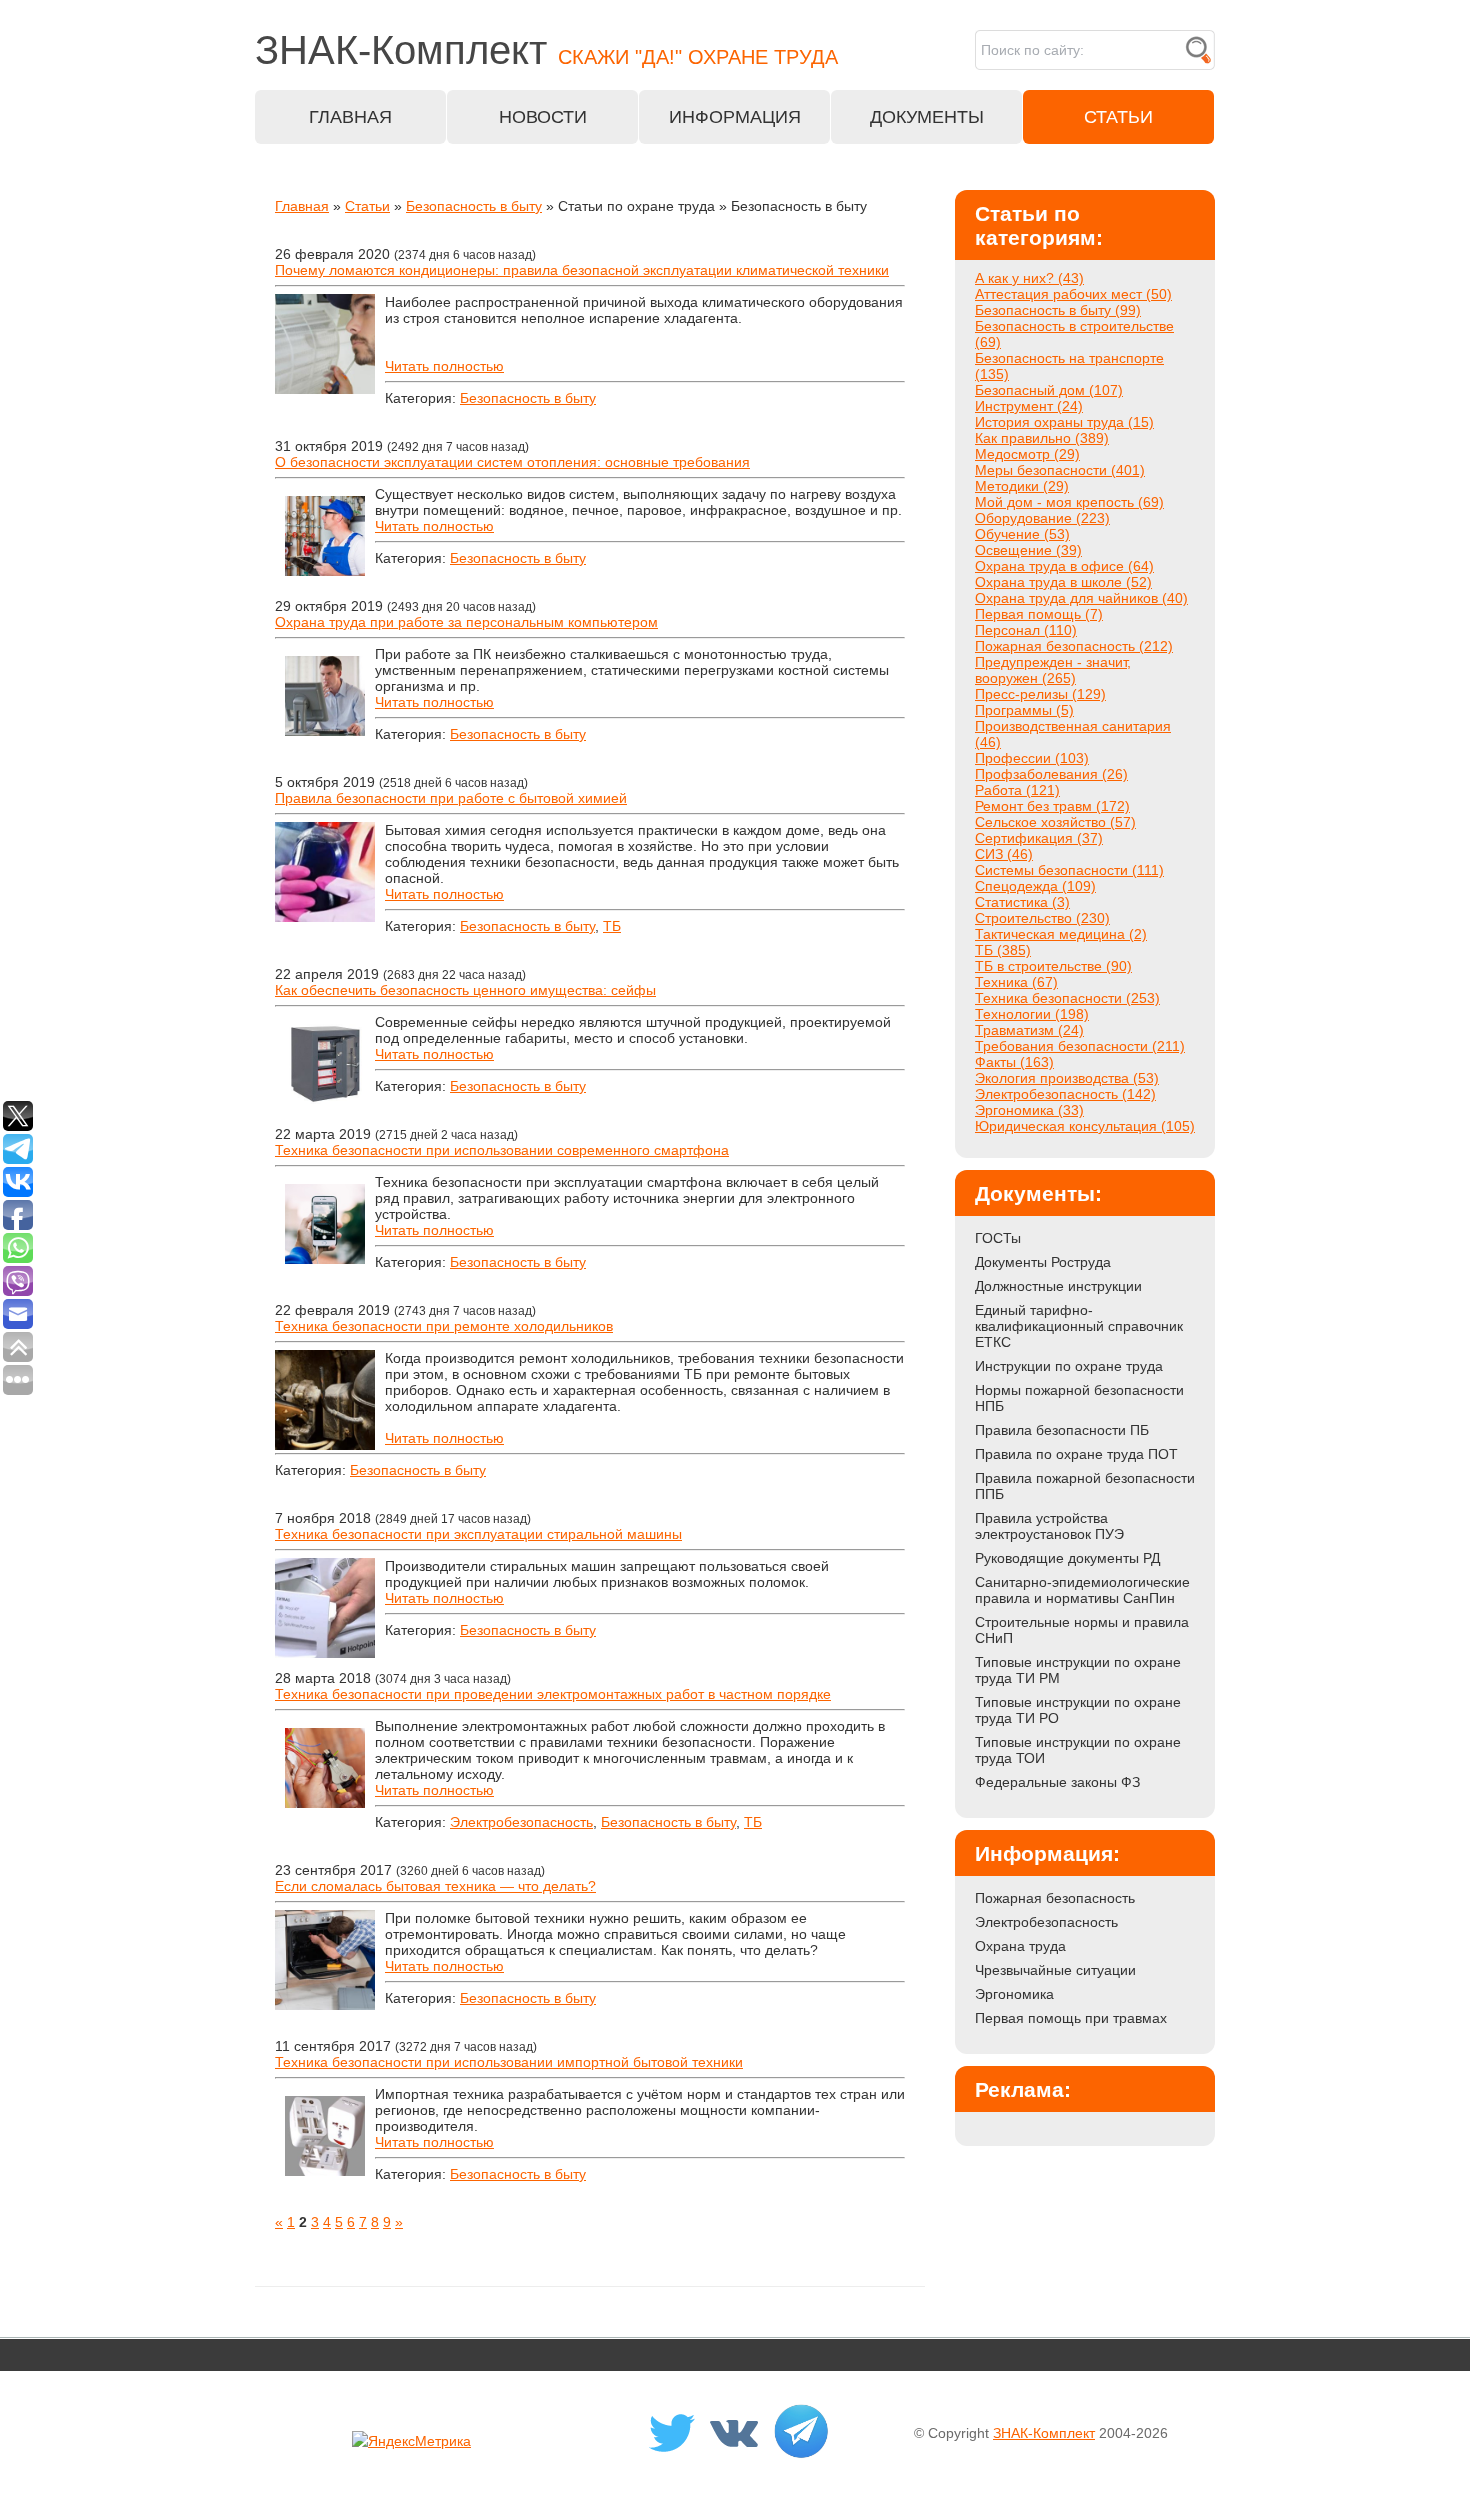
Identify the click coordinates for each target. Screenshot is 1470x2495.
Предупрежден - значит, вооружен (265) (1053, 670)
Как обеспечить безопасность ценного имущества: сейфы (465, 990)
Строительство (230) (1042, 918)
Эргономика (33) (1029, 1110)
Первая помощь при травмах (1071, 2018)
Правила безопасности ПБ (1062, 1430)
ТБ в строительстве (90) (1053, 966)
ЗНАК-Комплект (1044, 2433)
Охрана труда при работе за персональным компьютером (466, 622)
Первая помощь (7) (1039, 614)
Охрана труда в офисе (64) (1064, 566)
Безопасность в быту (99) (1058, 310)
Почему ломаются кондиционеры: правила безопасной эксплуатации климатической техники (582, 270)
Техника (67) (1016, 982)
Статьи (367, 206)
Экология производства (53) (1067, 1078)
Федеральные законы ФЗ (1057, 1782)
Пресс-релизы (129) (1040, 694)
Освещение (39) (1028, 550)
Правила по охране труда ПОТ (1076, 1454)
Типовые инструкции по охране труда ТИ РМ (1078, 1670)
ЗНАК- (546, 50)
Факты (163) (1014, 1062)
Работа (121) (1017, 790)
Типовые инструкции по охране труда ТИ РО (1078, 1710)
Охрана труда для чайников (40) (1081, 598)
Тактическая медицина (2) (1061, 934)
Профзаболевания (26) (1051, 774)
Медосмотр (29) (1027, 454)
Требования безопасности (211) (1080, 1046)
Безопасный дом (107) (1049, 390)
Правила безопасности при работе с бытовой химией (451, 798)
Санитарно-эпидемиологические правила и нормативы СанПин (1082, 1590)
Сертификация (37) (1039, 838)
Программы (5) (1024, 710)
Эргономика (1014, 1994)
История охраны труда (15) (1064, 422)
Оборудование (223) (1042, 518)
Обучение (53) (1022, 534)
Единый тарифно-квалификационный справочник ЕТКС (1079, 1326)
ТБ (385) (1003, 950)
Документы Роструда (1043, 1262)
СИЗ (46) (1004, 854)
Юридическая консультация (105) (1085, 1126)
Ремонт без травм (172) (1052, 806)
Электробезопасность (521, 1822)
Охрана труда (1020, 1946)
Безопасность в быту (474, 206)
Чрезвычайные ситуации (1055, 1970)
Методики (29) (1022, 486)
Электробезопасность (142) (1065, 1094)
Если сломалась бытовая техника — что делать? (435, 1886)
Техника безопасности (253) (1067, 998)
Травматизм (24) (1029, 1030)
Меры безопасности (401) (1060, 470)
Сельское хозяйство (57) (1055, 822)
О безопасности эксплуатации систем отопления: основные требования (512, 462)
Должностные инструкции (1058, 1286)
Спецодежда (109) (1035, 886)
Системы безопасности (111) (1069, 870)
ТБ (612, 926)
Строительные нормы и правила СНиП (1082, 1630)
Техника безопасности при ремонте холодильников (444, 1326)
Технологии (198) (1032, 1014)
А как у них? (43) (1029, 278)
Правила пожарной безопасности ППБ (1085, 1486)
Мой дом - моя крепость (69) (1069, 502)
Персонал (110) (1026, 630)
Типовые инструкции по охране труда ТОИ (1078, 1750)
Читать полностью (444, 366)
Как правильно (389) (1042, 438)
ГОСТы (998, 1238)
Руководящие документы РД (1067, 1558)
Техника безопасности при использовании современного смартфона (502, 1150)
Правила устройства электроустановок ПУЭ (1049, 1526)
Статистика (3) (1022, 902)
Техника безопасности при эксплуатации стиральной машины (478, 1534)
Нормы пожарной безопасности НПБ (1079, 1398)
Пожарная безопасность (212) (1074, 646)
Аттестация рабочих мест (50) (1073, 294)
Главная (302, 206)
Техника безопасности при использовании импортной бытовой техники (509, 2062)
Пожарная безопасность (1055, 1898)
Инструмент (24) (1029, 406)
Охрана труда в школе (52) (1063, 582)
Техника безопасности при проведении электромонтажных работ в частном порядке (553, 1694)
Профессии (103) (1032, 758)
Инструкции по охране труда (1069, 1366)
